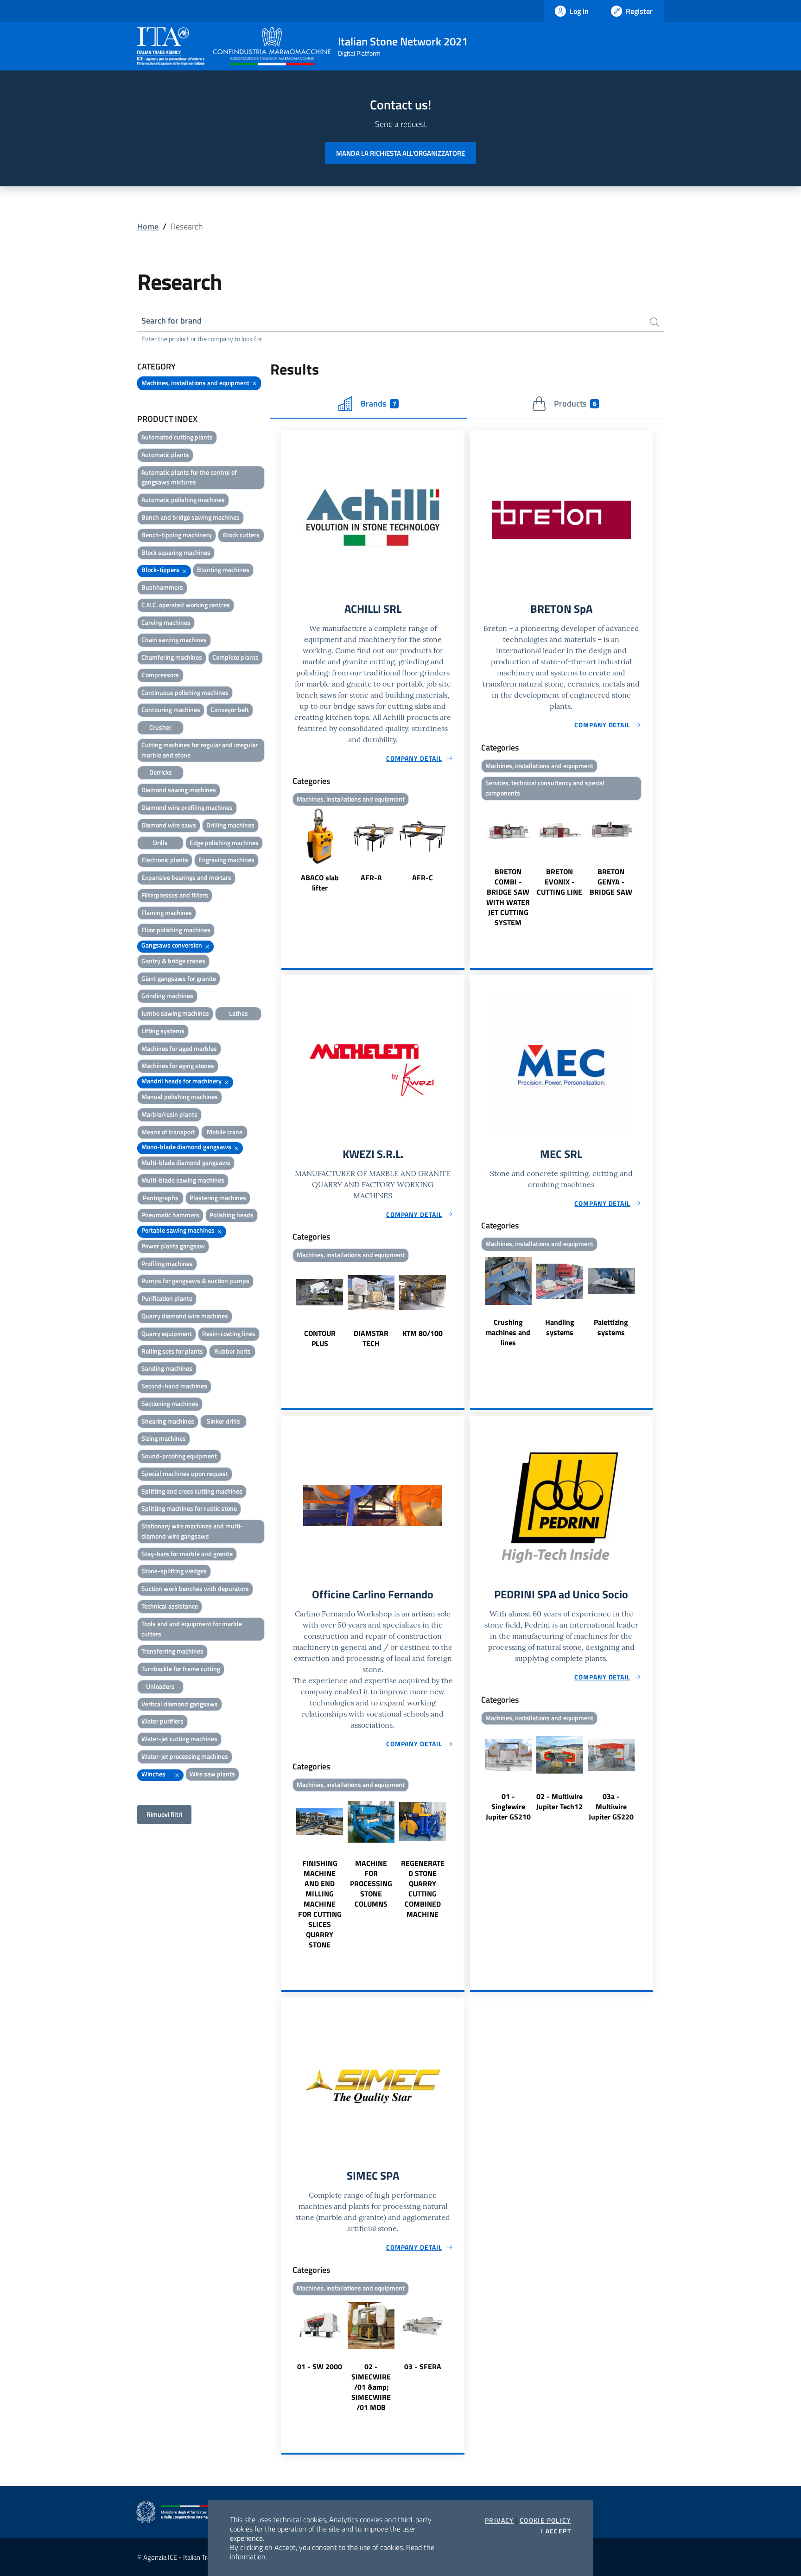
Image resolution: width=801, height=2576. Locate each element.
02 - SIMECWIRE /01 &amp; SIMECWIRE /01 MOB (371, 2387)
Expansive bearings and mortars (186, 877)
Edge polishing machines (224, 843)
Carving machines (166, 622)
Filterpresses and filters (175, 895)
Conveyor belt (230, 709)
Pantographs (161, 1198)
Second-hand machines (174, 1386)
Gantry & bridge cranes (173, 961)
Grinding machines (167, 995)
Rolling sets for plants (172, 1351)
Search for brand (172, 321)
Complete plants (235, 657)
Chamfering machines (172, 657)
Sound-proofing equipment (179, 1456)
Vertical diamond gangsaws (180, 1704)
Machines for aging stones (178, 1065)
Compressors (160, 675)
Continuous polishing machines (185, 692)
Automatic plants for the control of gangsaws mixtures (189, 477)
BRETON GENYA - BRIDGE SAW (611, 882)
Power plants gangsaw (173, 1246)
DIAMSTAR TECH (371, 1338)
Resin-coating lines (229, 1333)
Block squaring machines (176, 552)
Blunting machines (223, 569)
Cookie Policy (545, 2520)
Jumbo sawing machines (175, 1013)
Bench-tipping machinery (177, 535)
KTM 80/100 (423, 1333)
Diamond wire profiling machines (187, 807)
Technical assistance (170, 1606)
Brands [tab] (378, 404)
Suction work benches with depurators (195, 1588)
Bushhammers (162, 587)
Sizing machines (164, 1438)
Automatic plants (165, 455)
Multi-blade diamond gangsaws (186, 1162)
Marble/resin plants (169, 1114)
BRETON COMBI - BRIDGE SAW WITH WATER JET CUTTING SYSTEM (508, 897)
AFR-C (423, 878)
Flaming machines (167, 913)
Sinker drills (223, 1421)
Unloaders (160, 1686)
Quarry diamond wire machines (185, 1316)
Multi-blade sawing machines (183, 1180)
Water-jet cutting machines (179, 1739)
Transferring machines (172, 1651)
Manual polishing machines (180, 1097)
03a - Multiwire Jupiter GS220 (611, 1806)
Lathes (238, 1013)
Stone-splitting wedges (174, 1571)
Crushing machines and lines (508, 1332)
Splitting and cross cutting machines (192, 1491)
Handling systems (560, 1327)
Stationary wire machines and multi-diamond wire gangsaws (192, 1531)
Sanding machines (167, 1368)
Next (460, 851)
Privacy (499, 2520)
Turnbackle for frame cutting (181, 1669)
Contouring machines (171, 709)
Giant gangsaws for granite (179, 978)
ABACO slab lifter (320, 883)
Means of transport (168, 1132)
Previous (286, 851)
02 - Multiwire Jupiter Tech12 (559, 1801)
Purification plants (167, 1298)
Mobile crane (225, 1132)
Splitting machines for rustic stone (189, 1508)
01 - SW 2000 (320, 2366)
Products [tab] (575, 404)
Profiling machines (167, 1263)
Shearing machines (168, 1421)
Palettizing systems (611, 1327)
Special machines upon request (185, 1473)
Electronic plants (165, 860)
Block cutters (241, 535)
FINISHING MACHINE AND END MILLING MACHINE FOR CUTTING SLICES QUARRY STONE (320, 1904)
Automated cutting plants (177, 437)
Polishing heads (232, 1215)
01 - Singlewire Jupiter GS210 (508, 1806)
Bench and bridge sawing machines (191, 517)
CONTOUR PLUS (320, 1338)
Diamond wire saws (169, 825)
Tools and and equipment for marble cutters (192, 1629)
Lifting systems (163, 1031)
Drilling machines (230, 825)
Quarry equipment (167, 1333)
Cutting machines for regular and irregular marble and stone (200, 750)
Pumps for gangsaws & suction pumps (195, 1281)
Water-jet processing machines (185, 1756)
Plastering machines (218, 1198)
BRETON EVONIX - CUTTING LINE (559, 882)
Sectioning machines (170, 1403)
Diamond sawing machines (179, 790)
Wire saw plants (212, 1774)
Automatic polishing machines (183, 499)
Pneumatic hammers (170, 1215)
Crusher (160, 727)
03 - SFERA (423, 2366)
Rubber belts (232, 1351)
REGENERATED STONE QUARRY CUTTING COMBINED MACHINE (423, 1889)
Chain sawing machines (174, 639)
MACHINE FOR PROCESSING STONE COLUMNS (371, 1883)
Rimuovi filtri (164, 1814)
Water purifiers (162, 1721)
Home (148, 226)
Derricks (161, 772)
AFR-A (371, 878)
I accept (556, 2531)
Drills (160, 843)
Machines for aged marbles (179, 1048)
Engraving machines (226, 860)
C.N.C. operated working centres (186, 605)
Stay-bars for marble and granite (187, 1554)
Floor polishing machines (176, 930)
